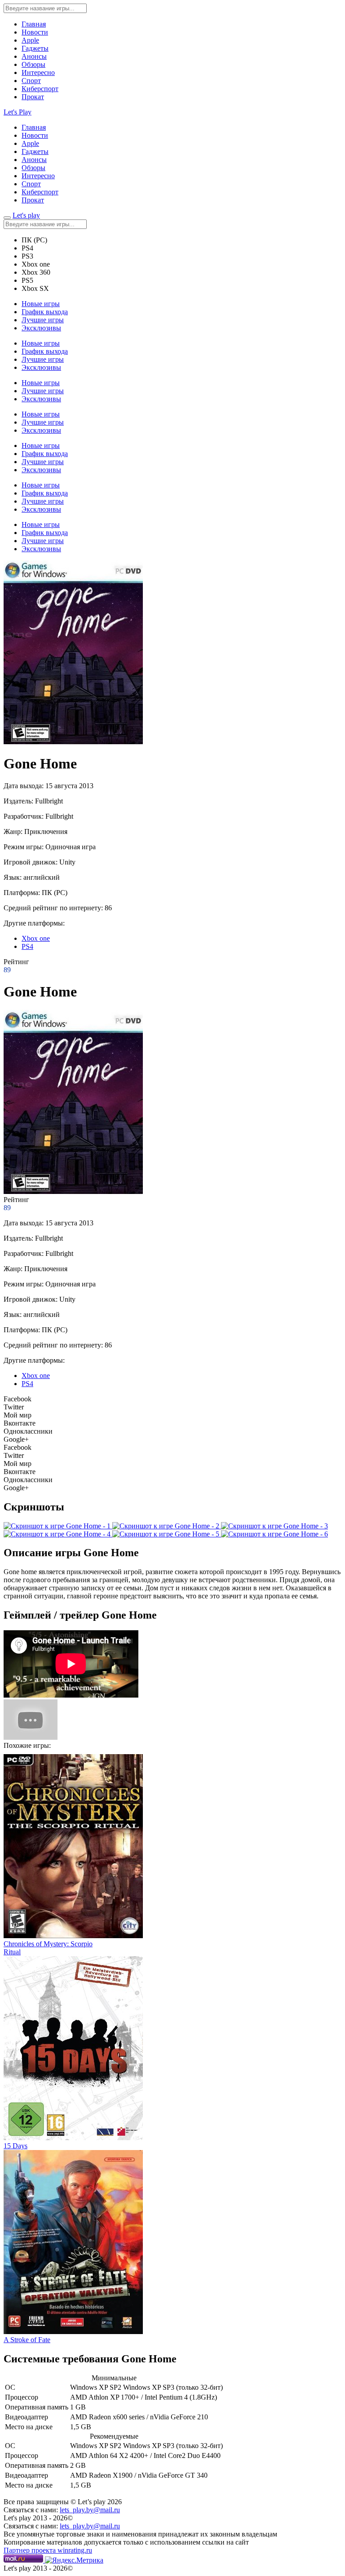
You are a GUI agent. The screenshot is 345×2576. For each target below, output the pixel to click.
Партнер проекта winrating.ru (48, 2550)
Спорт (31, 81)
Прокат (33, 97)
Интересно (38, 72)
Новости (35, 32)
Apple (30, 40)
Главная (34, 24)
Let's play (26, 215)
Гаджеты (35, 48)
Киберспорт (40, 89)
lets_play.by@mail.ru (90, 2510)
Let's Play (18, 112)
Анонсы (34, 56)
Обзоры (33, 64)
